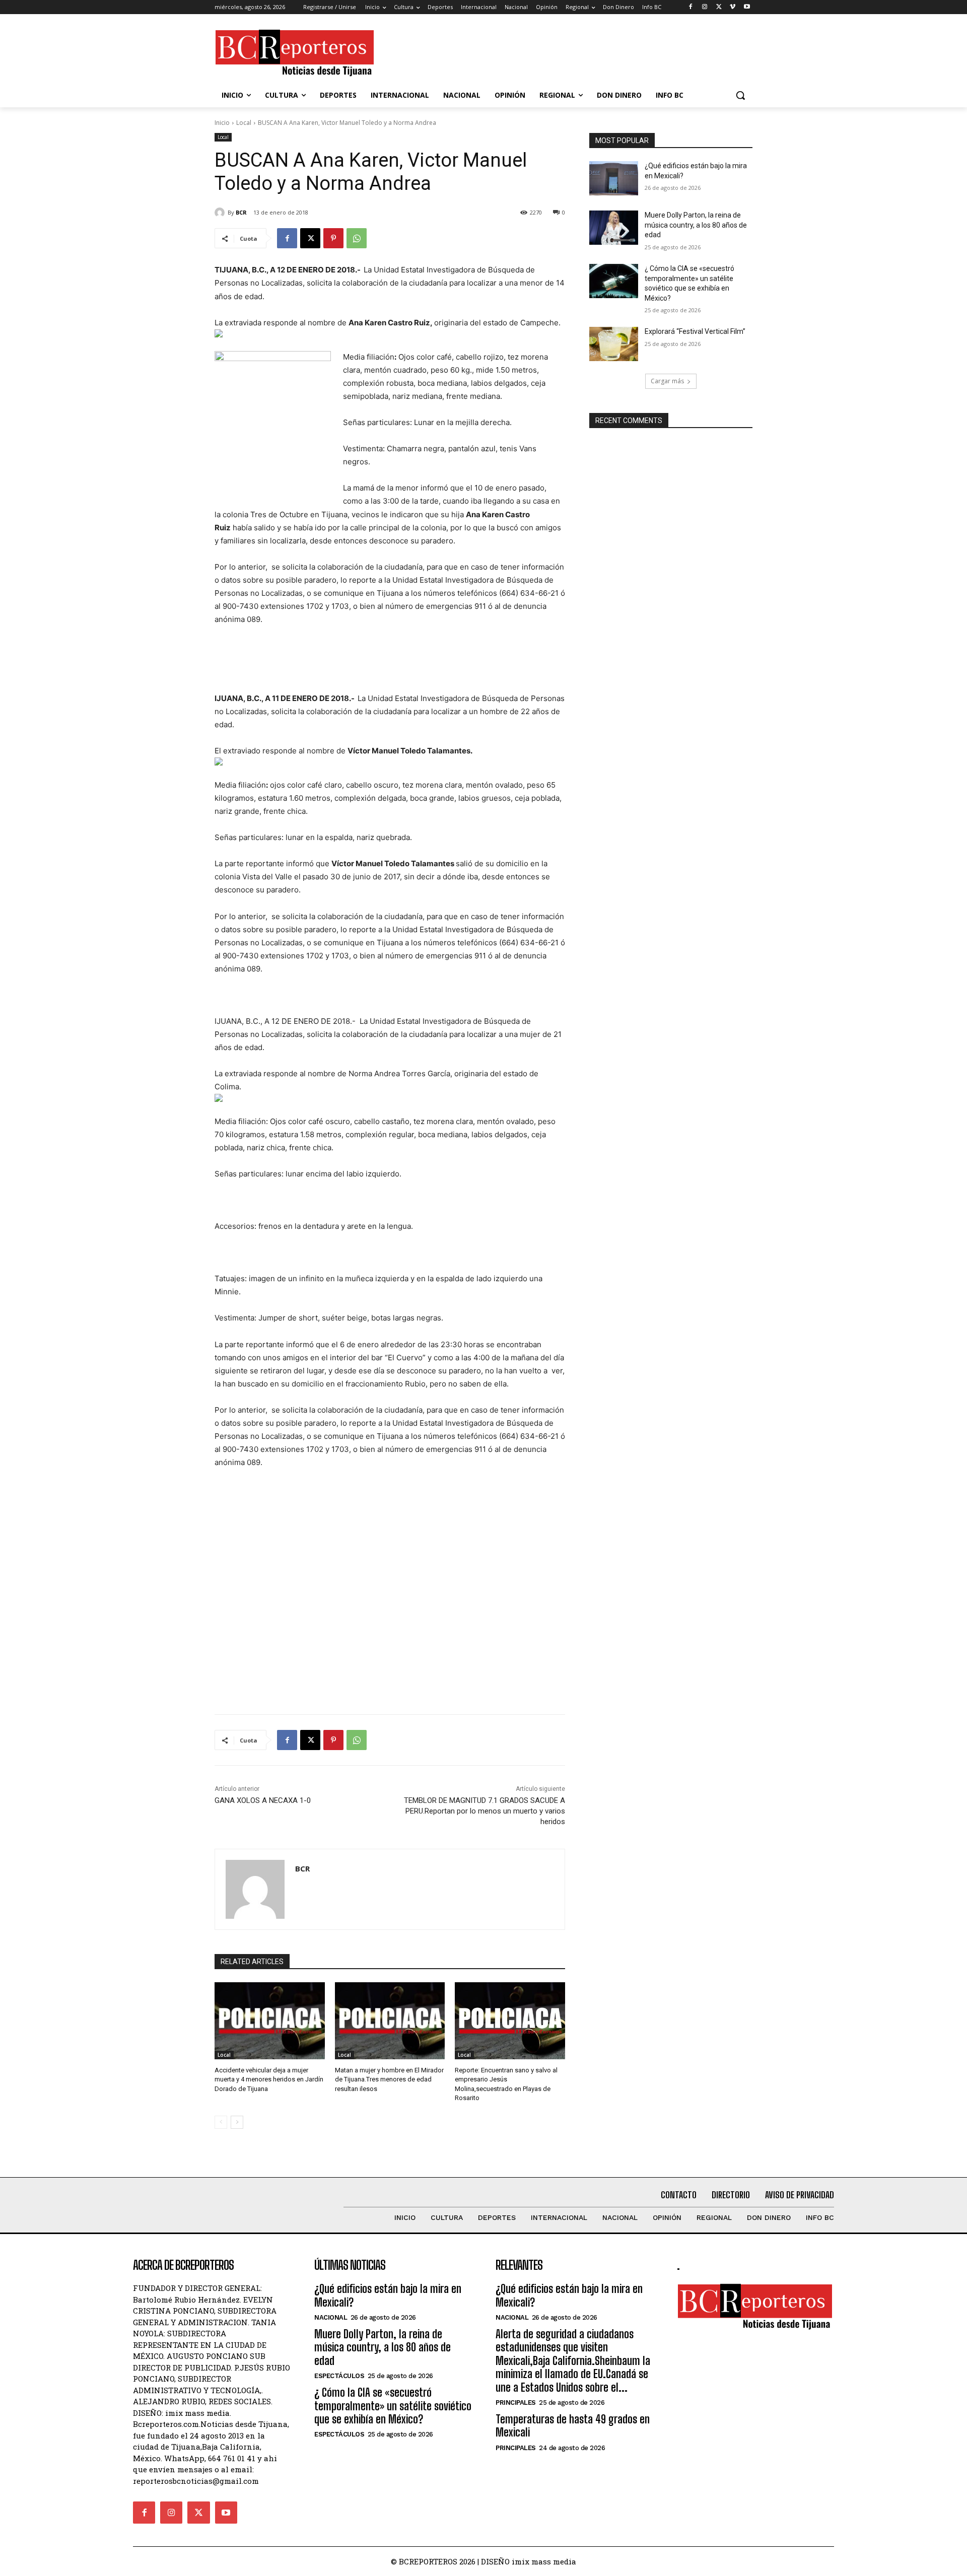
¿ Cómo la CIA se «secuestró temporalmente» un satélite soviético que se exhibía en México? (393, 2406)
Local (244, 123)
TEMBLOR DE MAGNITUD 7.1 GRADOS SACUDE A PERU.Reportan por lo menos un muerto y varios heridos (485, 1811)
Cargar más (667, 381)
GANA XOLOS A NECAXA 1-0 (263, 1800)
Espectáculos (339, 2376)
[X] (719, 7)
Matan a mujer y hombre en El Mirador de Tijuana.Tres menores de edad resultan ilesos (389, 2079)
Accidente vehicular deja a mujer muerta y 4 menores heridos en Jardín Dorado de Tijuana (269, 2079)
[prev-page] (221, 2122)
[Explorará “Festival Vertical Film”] (614, 344)
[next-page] (237, 2122)
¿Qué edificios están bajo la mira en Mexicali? (388, 2295)
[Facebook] (691, 7)
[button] (740, 95)
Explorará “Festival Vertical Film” (695, 331)
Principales (516, 2403)
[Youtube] (747, 7)
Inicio (222, 123)
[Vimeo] (733, 7)
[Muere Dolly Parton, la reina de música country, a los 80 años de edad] (614, 228)
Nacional (331, 2317)
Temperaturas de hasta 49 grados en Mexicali (573, 2426)
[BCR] (221, 213)
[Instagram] (705, 7)
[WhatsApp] (357, 238)
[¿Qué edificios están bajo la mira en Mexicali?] (614, 178)
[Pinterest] (333, 238)
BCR (241, 212)
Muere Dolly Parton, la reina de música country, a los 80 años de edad (696, 225)
